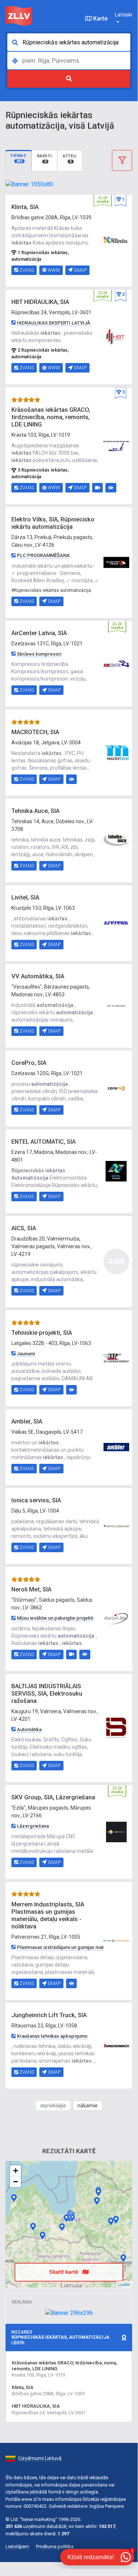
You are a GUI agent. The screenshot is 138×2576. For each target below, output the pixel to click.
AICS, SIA (24, 1228)
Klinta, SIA (25, 207)
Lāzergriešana (33, 1826)
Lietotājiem (17, 2546)
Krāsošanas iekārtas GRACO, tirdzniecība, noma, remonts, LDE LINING (51, 417)
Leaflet (124, 2284)
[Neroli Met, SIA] (116, 1619)
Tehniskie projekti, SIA (42, 1333)
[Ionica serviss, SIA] (116, 1526)
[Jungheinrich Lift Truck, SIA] (116, 2045)
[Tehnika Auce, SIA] (116, 840)
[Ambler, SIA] (116, 1447)
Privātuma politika (55, 2546)
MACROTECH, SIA (35, 732)
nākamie (88, 2106)
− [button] (16, 2182)
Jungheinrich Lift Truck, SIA (49, 2015)
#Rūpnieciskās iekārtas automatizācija (51, 590)
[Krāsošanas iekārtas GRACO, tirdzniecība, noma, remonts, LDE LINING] (116, 445)
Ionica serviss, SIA (36, 1500)
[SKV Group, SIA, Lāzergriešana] (116, 1832)
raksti (45, 159)
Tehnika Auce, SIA (35, 811)
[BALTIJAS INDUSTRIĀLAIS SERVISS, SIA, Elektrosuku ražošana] (116, 1727)
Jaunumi (26, 1354)
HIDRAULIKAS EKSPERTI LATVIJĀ (54, 323)
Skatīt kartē (64, 2272)
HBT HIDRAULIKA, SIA (40, 302)
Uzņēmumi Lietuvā (40, 2458)
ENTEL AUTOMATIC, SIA (43, 1142)
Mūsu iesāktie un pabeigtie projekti (55, 1618)
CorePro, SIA (29, 1063)
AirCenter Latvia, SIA (39, 633)
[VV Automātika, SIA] (116, 1005)
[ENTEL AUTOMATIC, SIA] (116, 1171)
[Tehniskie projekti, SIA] (116, 1358)
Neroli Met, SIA (31, 1589)
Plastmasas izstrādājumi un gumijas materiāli (66, 1947)
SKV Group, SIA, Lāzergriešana (53, 1797)
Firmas (19, 158)
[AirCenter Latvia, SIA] (116, 663)
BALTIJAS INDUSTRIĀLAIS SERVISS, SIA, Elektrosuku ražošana (47, 1694)
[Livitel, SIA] (116, 923)
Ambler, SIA (27, 1421)
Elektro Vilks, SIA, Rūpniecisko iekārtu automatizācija (53, 523)
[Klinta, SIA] (116, 240)
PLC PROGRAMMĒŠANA (43, 555)
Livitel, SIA (25, 897)
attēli (70, 159)
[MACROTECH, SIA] (116, 752)
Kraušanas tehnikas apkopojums (52, 2036)
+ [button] (16, 2171)
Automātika (29, 1729)
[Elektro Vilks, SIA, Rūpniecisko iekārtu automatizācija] (116, 562)
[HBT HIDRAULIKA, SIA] (116, 337)
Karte (100, 19)
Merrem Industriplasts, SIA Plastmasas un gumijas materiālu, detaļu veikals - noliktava (48, 1915)
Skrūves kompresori (39, 654)
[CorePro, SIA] (116, 1088)
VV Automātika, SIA (38, 976)
